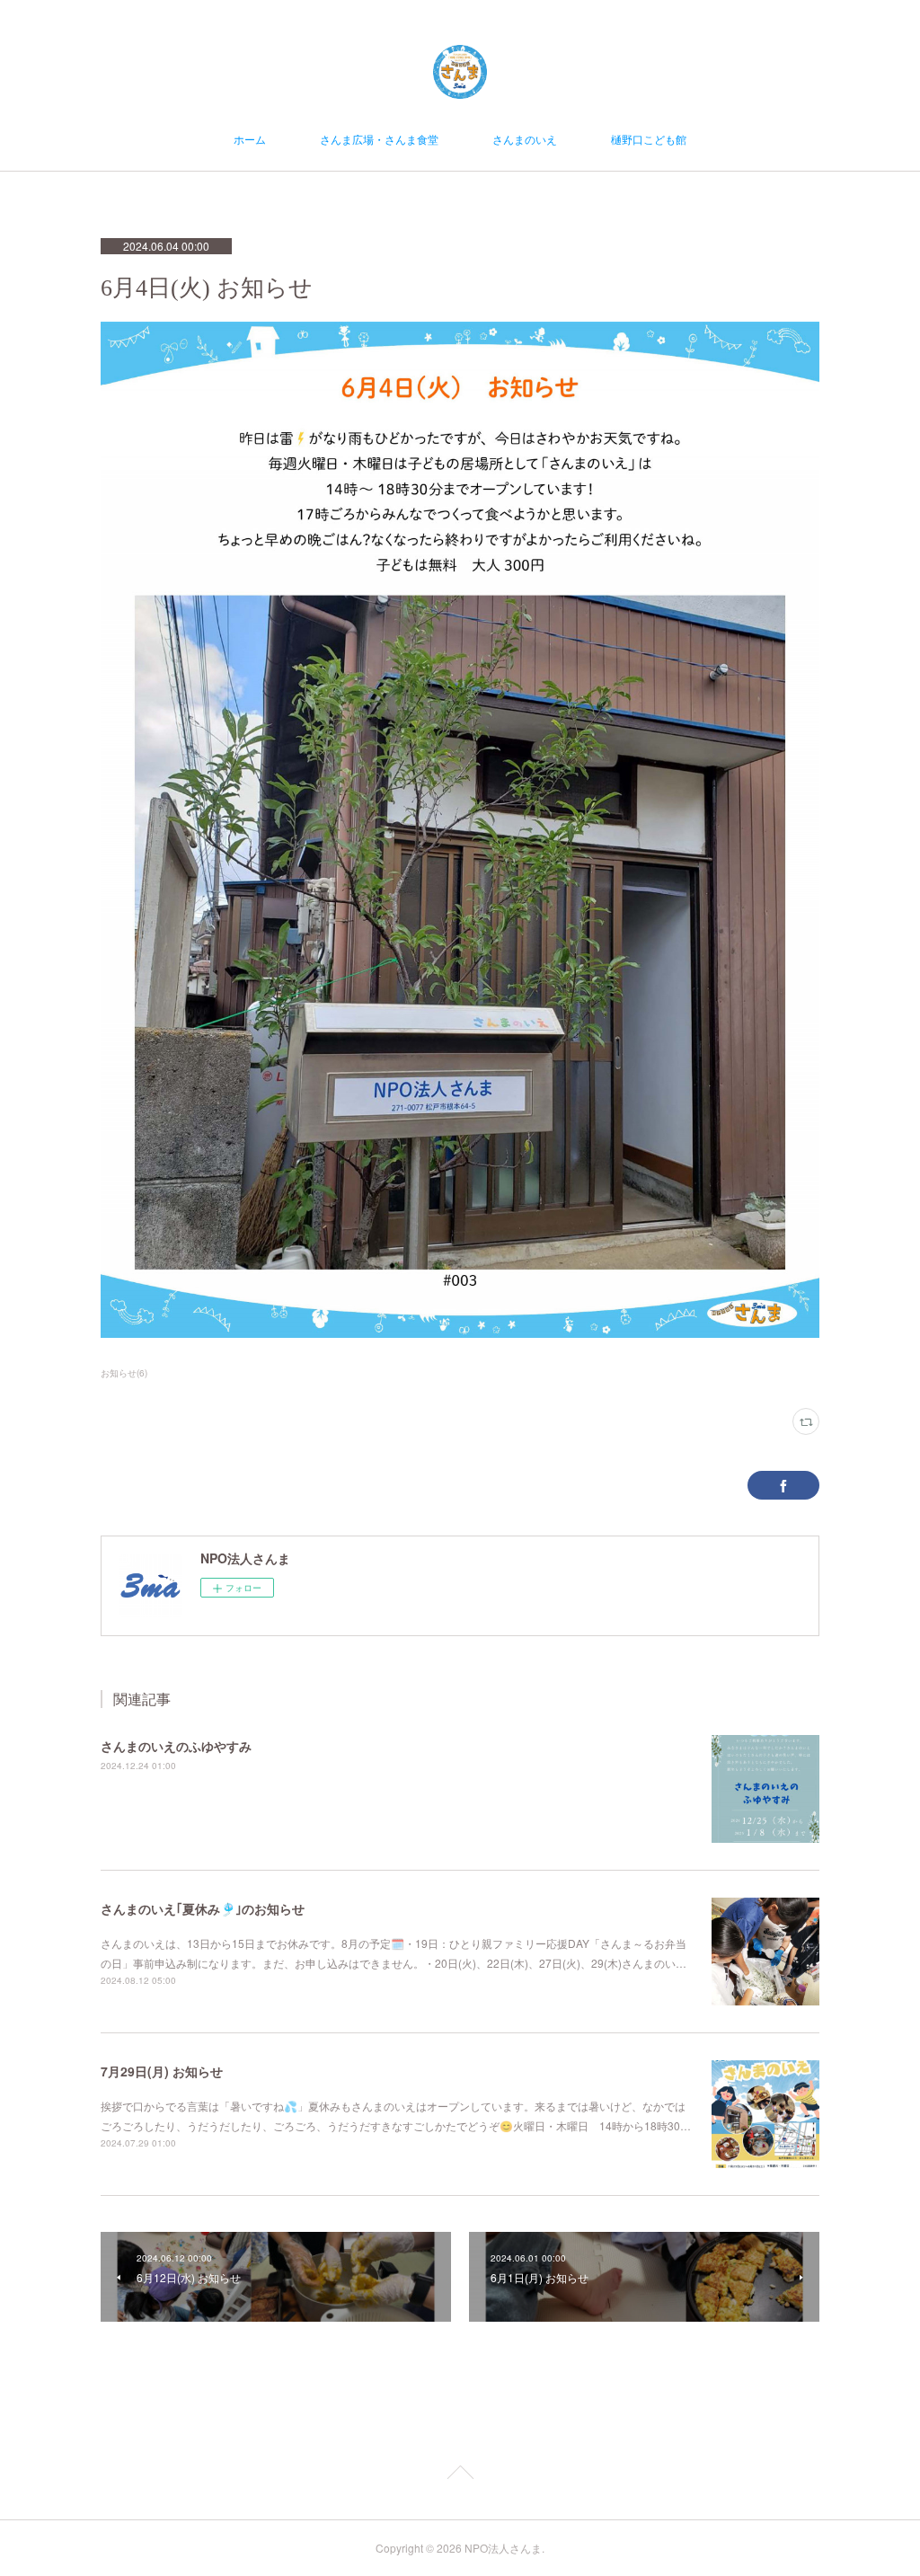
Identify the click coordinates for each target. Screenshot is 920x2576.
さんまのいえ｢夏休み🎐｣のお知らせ (203, 1908)
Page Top (460, 2475)
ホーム (250, 139)
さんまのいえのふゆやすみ (176, 1746)
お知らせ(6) (124, 1373)
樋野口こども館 (649, 139)
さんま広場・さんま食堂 (379, 139)
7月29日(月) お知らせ (162, 2071)
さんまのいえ (525, 139)
